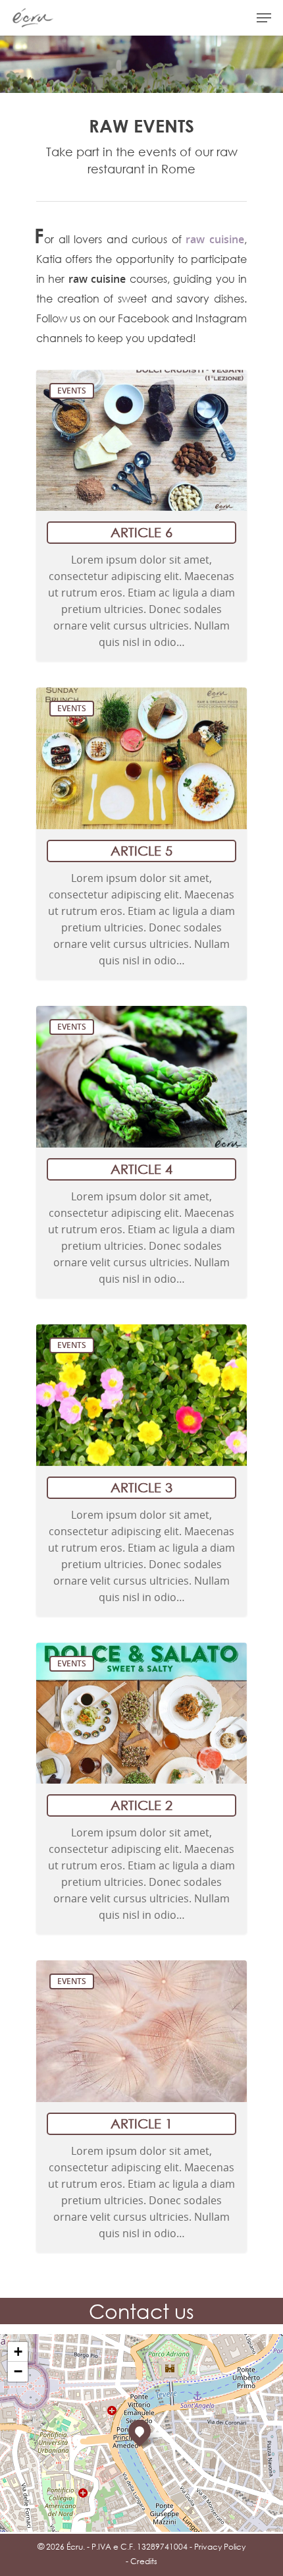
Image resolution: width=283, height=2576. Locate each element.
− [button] (18, 2371)
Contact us (141, 2311)
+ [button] (18, 2352)
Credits (144, 2561)
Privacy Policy (220, 2547)
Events (72, 391)
